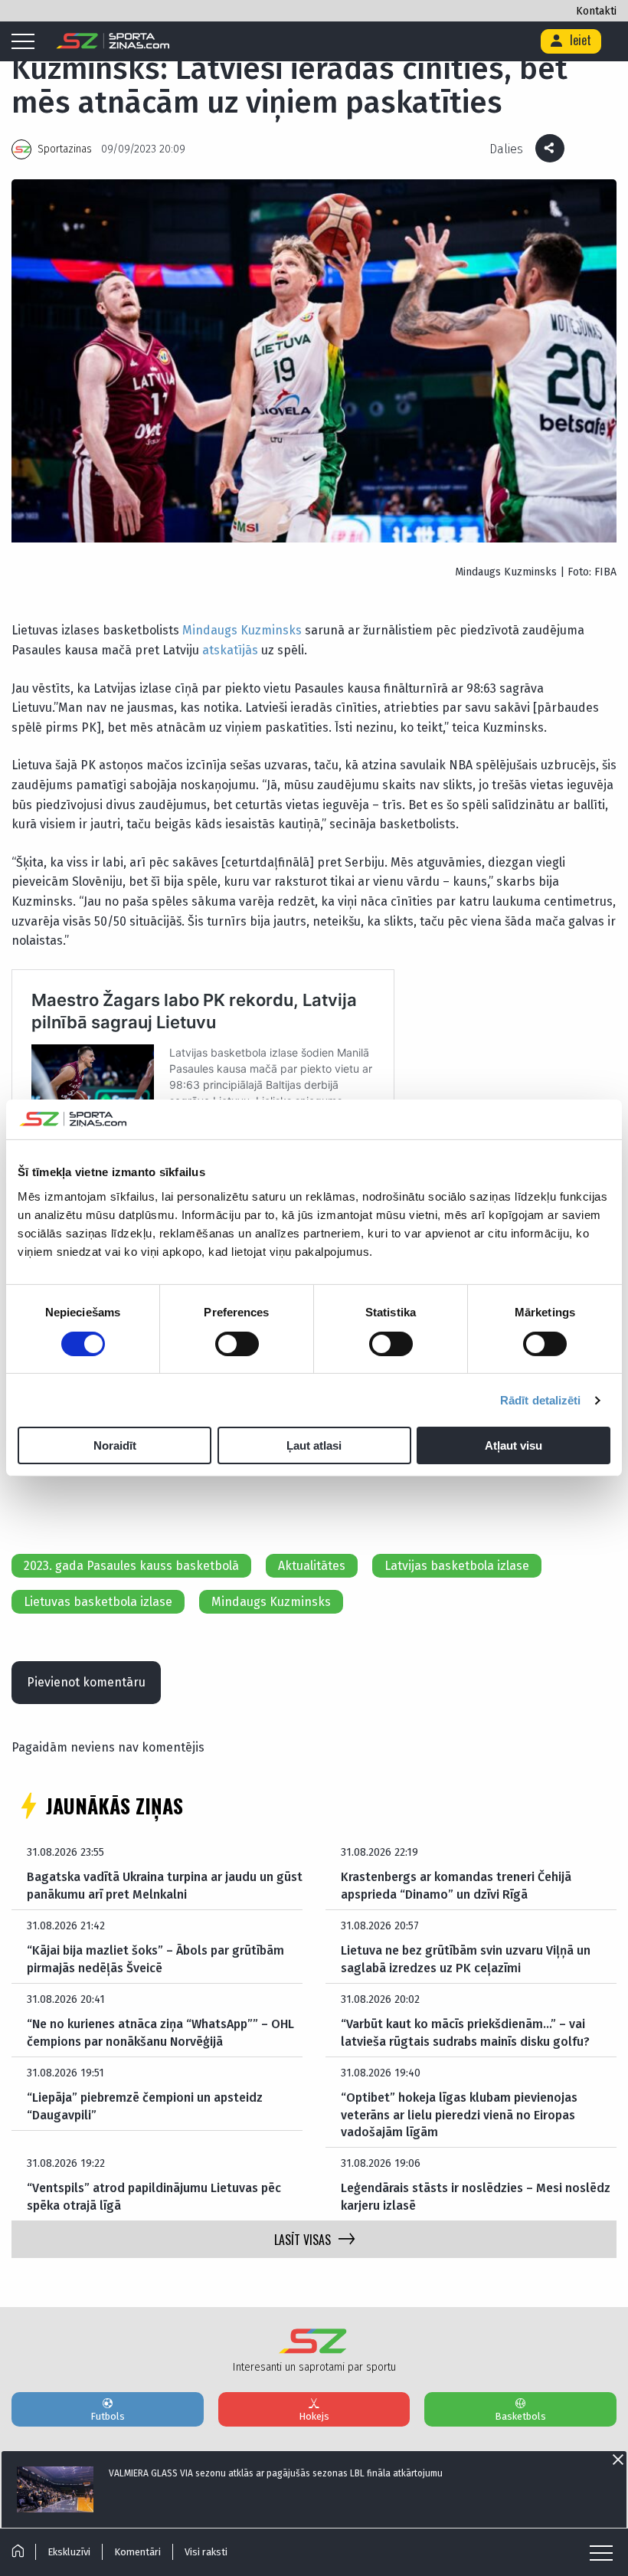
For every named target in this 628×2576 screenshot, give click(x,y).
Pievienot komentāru (86, 1682)
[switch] (237, 1344)
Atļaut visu (514, 1445)
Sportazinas (65, 149)
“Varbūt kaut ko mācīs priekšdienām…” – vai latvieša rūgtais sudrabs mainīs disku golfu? (465, 2032)
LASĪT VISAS (303, 2240)
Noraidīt (115, 1445)
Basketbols (520, 2416)
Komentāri (137, 2552)
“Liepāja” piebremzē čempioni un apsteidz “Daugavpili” (145, 2106)
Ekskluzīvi (69, 2552)
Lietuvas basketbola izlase (98, 1602)
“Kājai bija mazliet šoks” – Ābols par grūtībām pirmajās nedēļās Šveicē (155, 1959)
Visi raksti (206, 2552)
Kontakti (596, 11)
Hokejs (314, 2416)
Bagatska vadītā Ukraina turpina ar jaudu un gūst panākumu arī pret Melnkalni (165, 1885)
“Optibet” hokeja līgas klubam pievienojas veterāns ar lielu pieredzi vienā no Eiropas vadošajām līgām (459, 2115)
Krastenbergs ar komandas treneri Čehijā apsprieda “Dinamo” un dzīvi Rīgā (456, 1885)
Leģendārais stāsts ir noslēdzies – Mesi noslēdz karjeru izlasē (476, 2196)
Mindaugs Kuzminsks (242, 630)
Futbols (108, 2416)
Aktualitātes (312, 1566)
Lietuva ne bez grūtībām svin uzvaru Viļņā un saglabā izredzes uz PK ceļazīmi (466, 1959)
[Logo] (113, 41)
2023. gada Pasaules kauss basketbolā (131, 1566)
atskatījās (230, 650)
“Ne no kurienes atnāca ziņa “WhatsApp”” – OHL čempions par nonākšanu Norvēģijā (160, 2032)
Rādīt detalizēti (541, 1400)
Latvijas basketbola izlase (457, 1566)
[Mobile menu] (27, 42)
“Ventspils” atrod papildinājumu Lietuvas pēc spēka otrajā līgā (154, 2196)
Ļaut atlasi (314, 1445)
